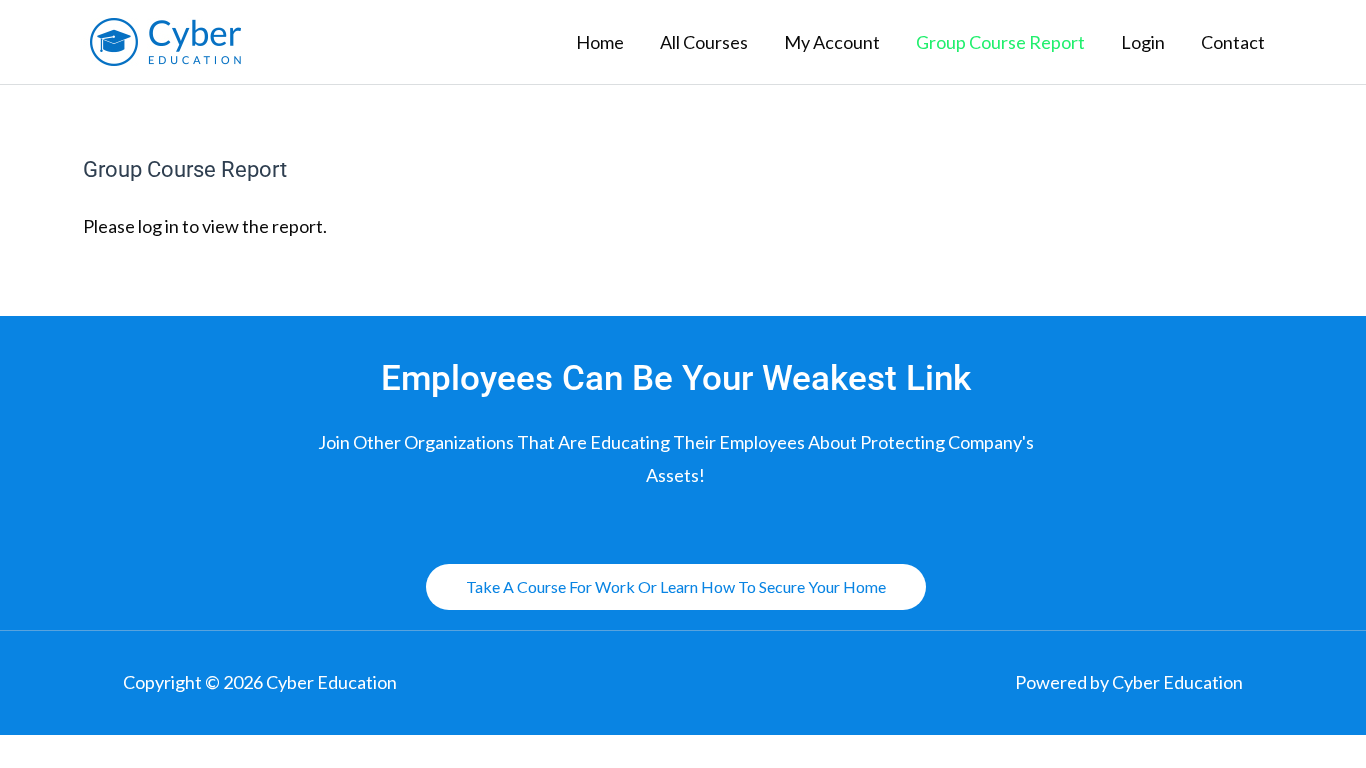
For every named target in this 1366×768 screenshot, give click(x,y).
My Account (832, 42)
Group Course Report (1000, 42)
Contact (1233, 42)
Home (600, 42)
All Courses (704, 42)
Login (1143, 42)
